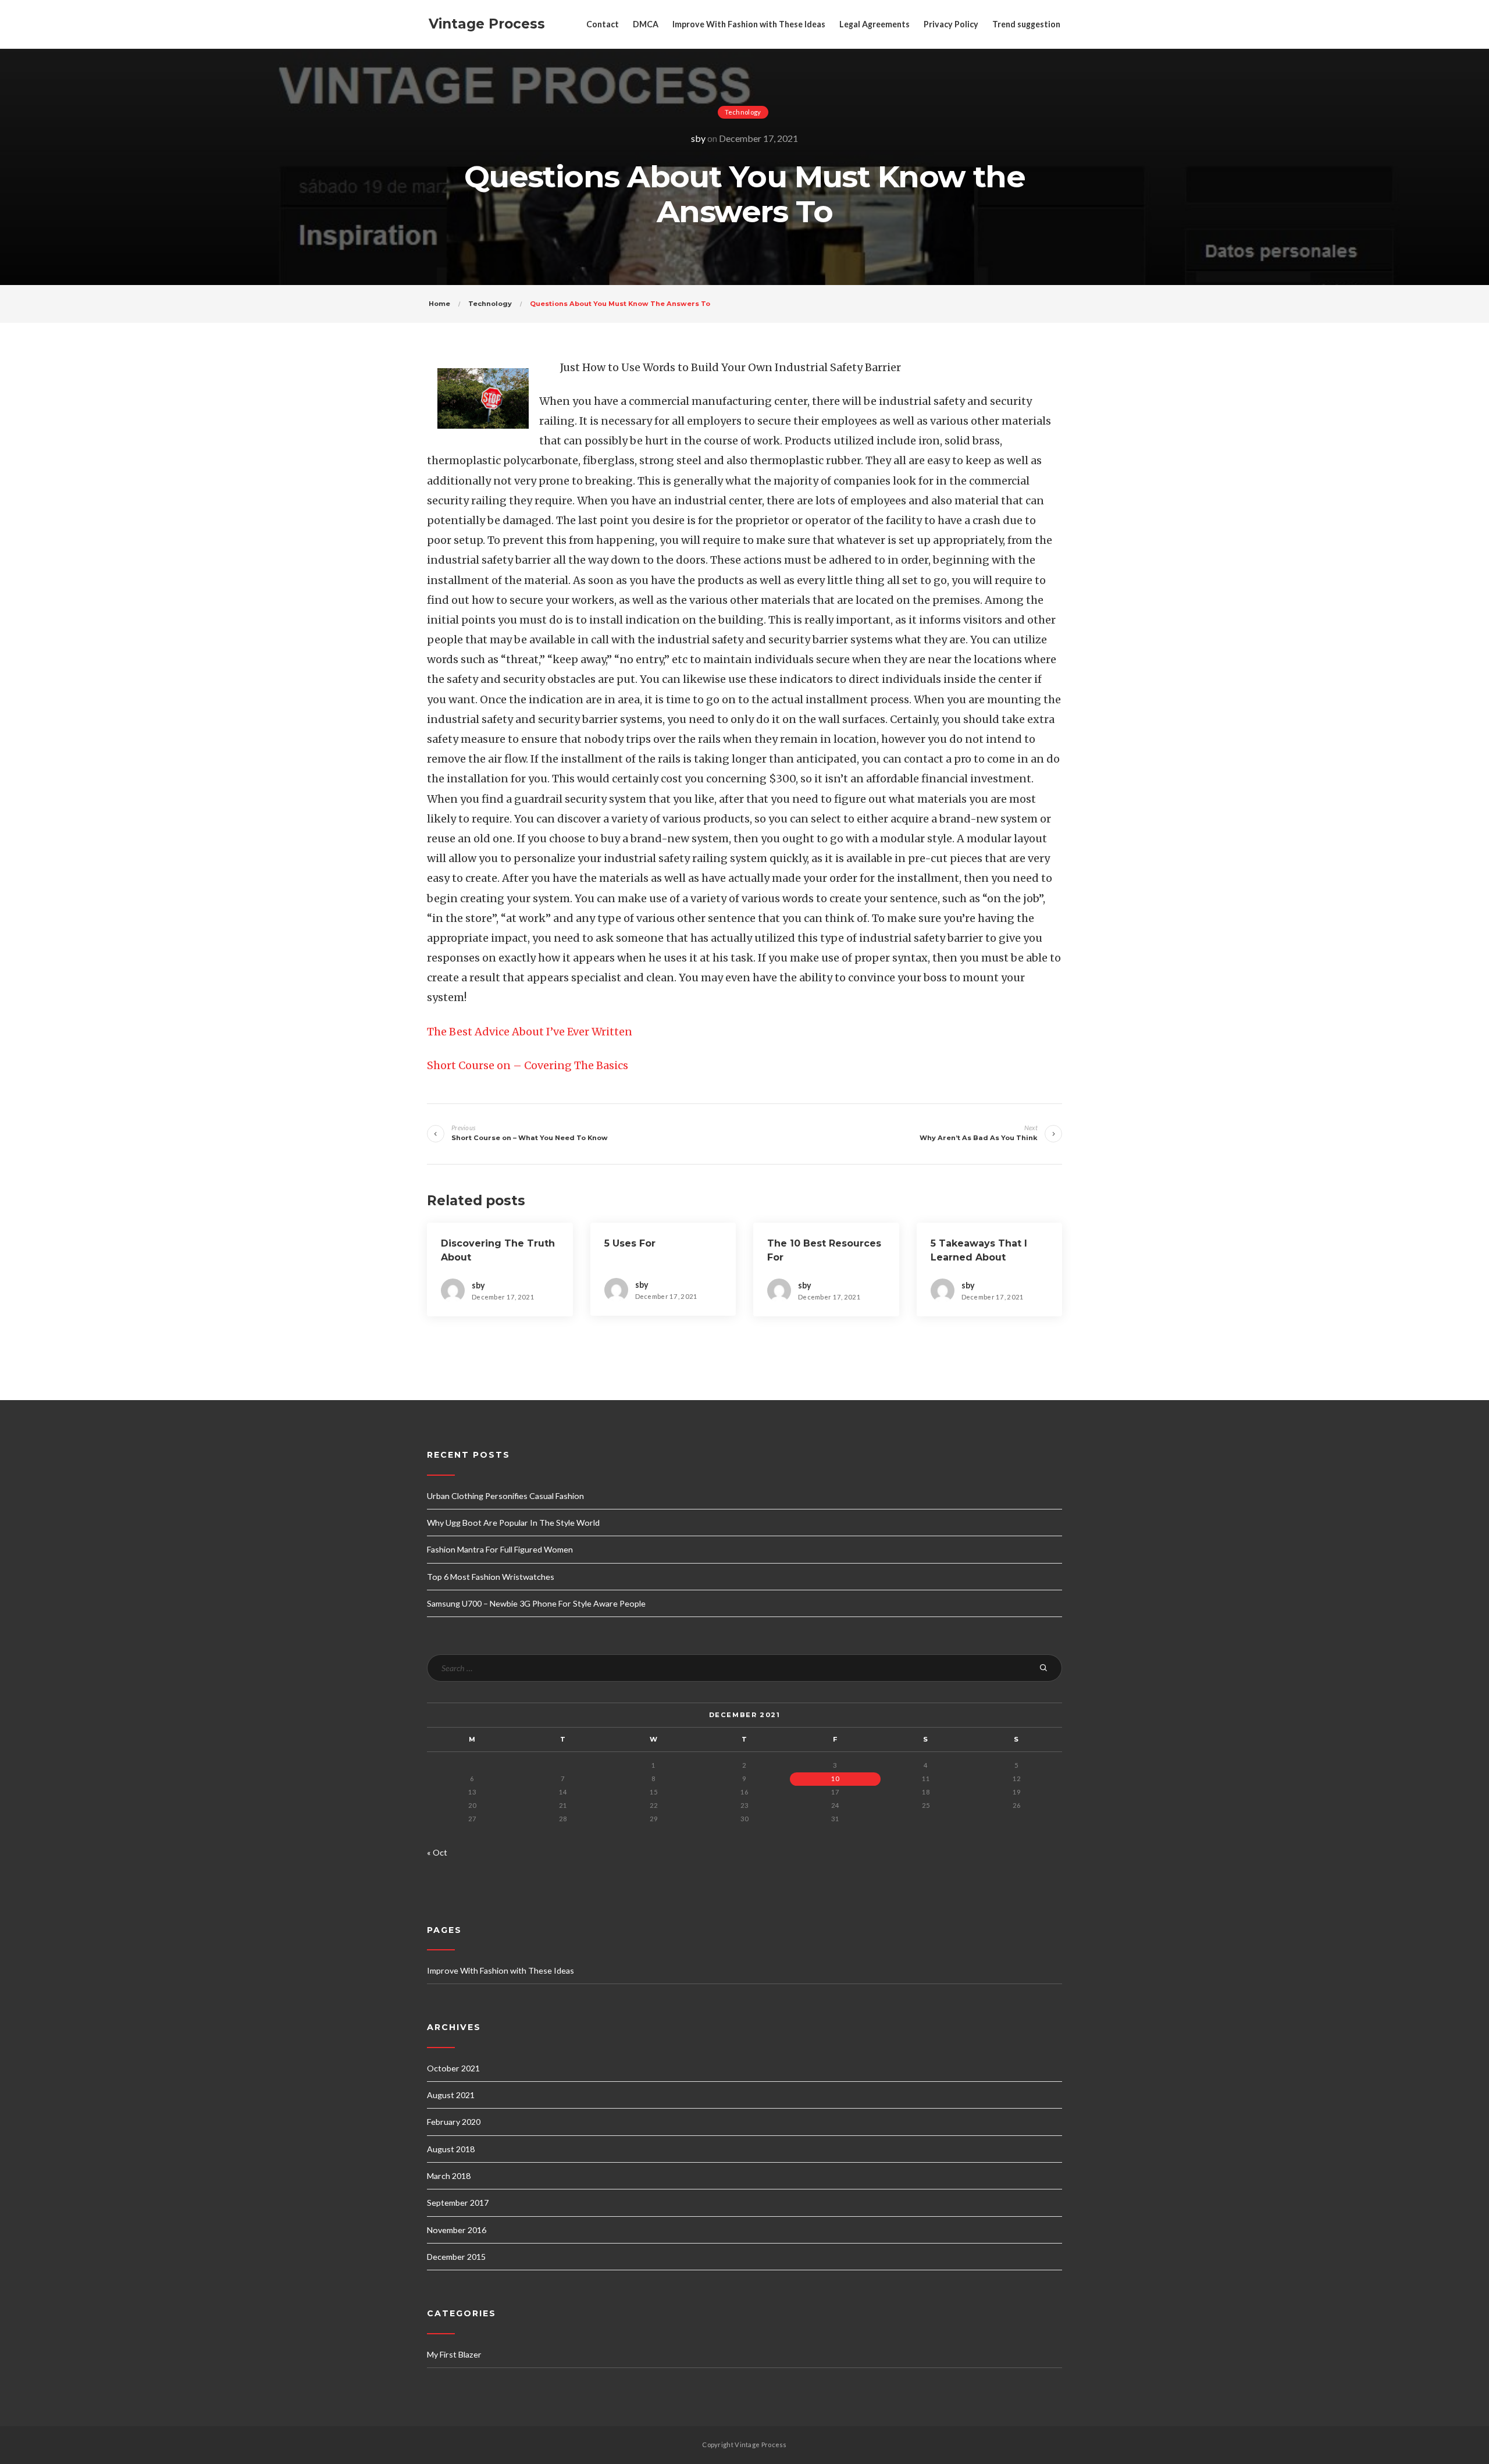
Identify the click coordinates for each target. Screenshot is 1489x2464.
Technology (743, 112)
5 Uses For (630, 1243)
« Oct (437, 1852)
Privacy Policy (951, 24)
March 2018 (449, 2176)
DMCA (646, 24)
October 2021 (453, 2068)
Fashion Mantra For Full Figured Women (500, 1549)
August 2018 (451, 2149)
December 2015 (456, 2257)
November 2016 (457, 2230)
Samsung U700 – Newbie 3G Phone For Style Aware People (536, 1603)
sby (698, 138)
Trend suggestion (1026, 24)
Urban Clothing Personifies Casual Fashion (505, 1496)
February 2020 (454, 2122)
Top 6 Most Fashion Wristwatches (491, 1577)
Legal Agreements (874, 24)
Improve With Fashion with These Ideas (749, 24)
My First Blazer (454, 2354)
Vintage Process (487, 24)
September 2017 (458, 2203)
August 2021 (451, 2095)
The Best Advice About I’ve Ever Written (530, 1032)
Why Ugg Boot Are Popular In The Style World (513, 1523)
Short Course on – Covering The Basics (528, 1065)
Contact (603, 24)
